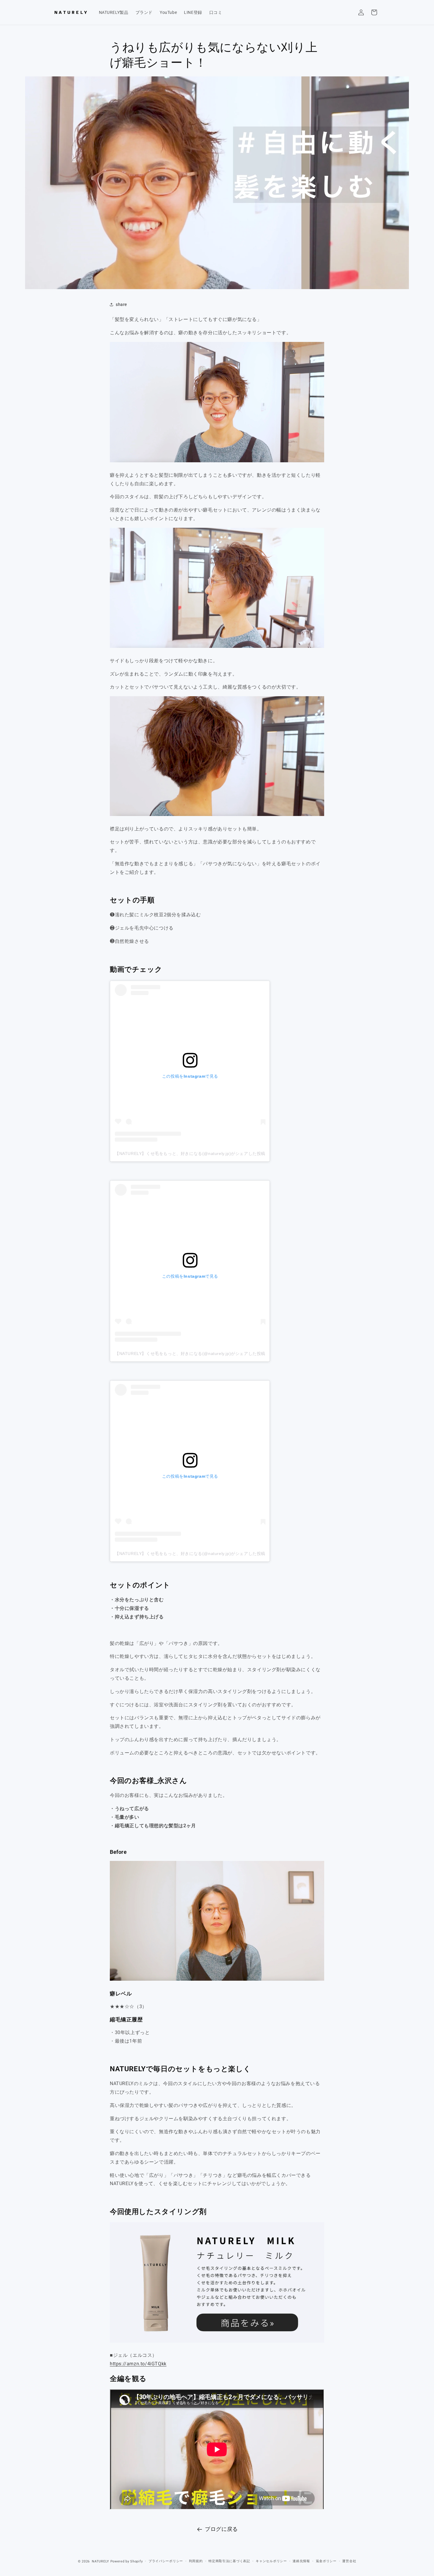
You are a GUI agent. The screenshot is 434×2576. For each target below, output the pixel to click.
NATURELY (101, 2561)
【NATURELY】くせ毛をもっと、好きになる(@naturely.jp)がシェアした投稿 (190, 1153)
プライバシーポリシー (166, 2561)
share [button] (121, 304)
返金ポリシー (326, 2561)
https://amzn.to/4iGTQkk (138, 2364)
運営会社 (349, 2561)
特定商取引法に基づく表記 (229, 2561)
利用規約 (196, 2561)
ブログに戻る (221, 2529)
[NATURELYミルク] (217, 2342)
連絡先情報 (301, 2561)
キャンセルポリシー (271, 2561)
